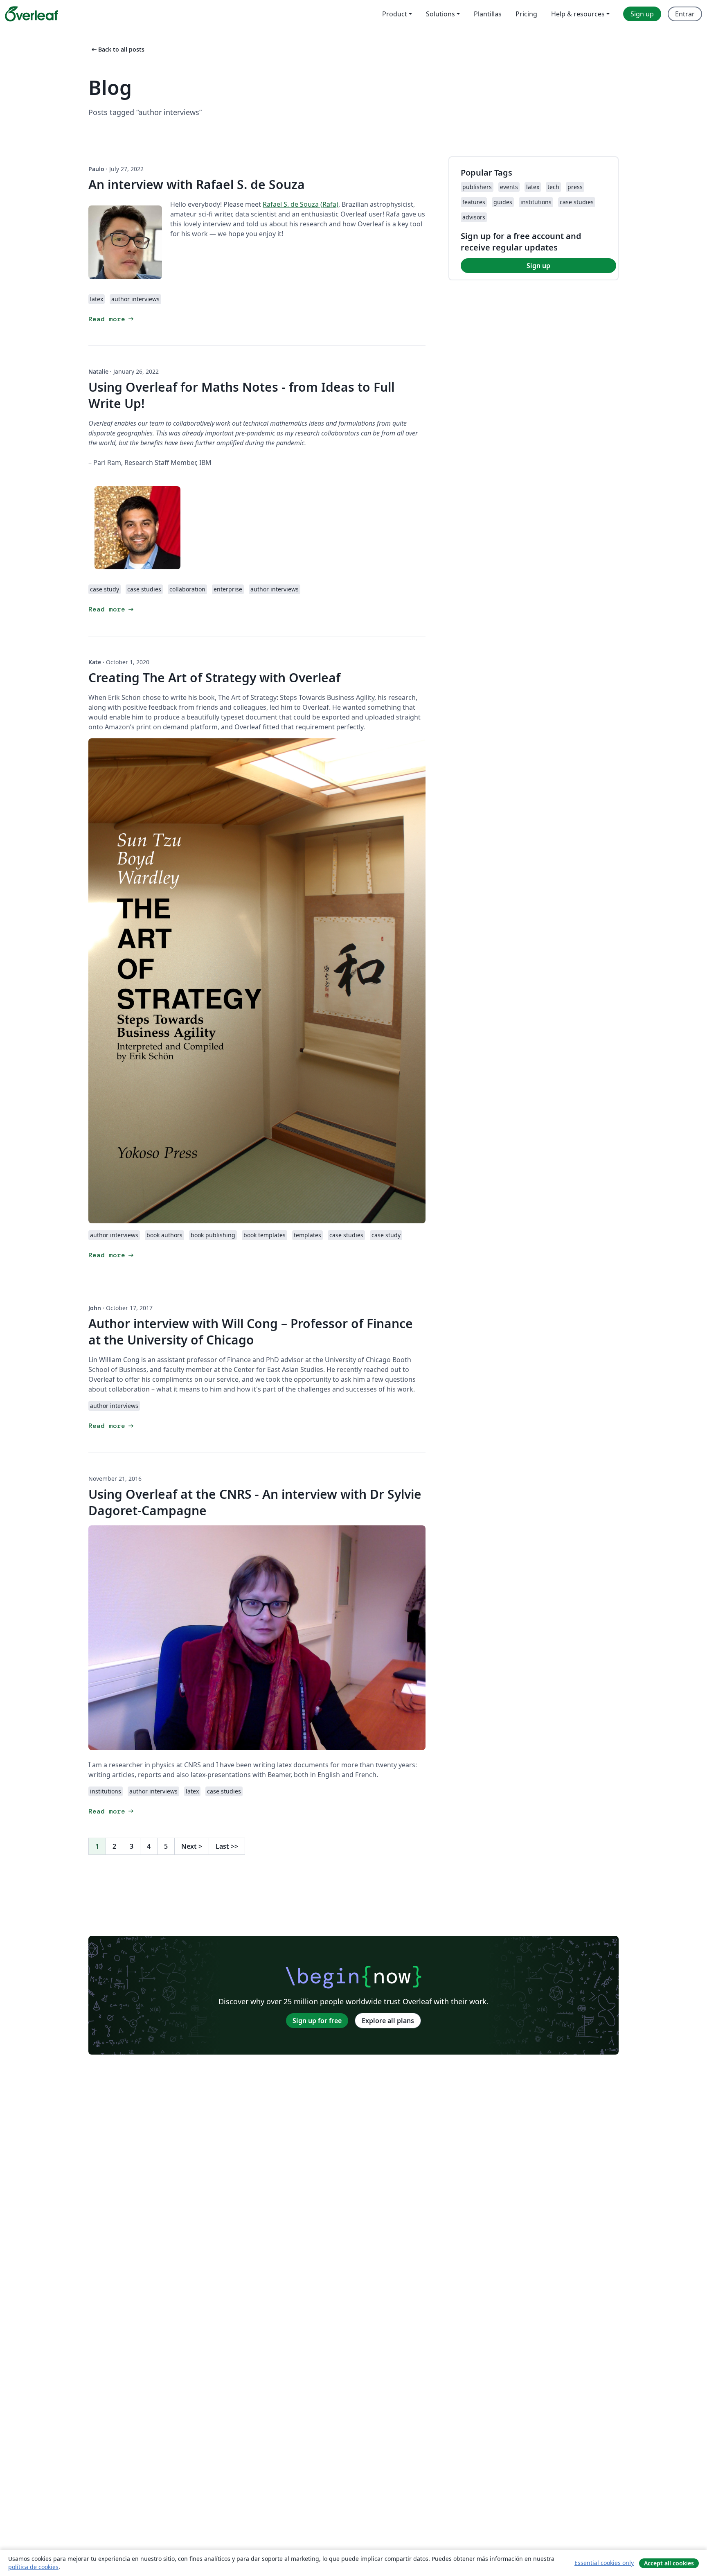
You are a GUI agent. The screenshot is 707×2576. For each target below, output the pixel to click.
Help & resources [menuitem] (578, 14)
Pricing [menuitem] (526, 14)
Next (192, 1846)
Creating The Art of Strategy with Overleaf (214, 678)
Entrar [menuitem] (685, 14)
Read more (112, 319)
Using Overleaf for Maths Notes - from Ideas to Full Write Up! (241, 395)
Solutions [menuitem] (440, 14)
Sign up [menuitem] (642, 14)
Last (227, 1846)
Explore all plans (388, 2021)
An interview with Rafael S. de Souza (197, 184)
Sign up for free (317, 2021)
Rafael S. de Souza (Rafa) (301, 204)
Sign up (538, 266)
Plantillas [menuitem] (488, 14)
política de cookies (33, 2567)
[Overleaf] (32, 14)
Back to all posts (117, 49)
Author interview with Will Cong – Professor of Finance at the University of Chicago (251, 1332)
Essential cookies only (604, 2563)
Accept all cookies (669, 2563)
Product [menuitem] (395, 14)
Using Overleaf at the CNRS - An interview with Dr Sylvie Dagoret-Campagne (255, 1502)
